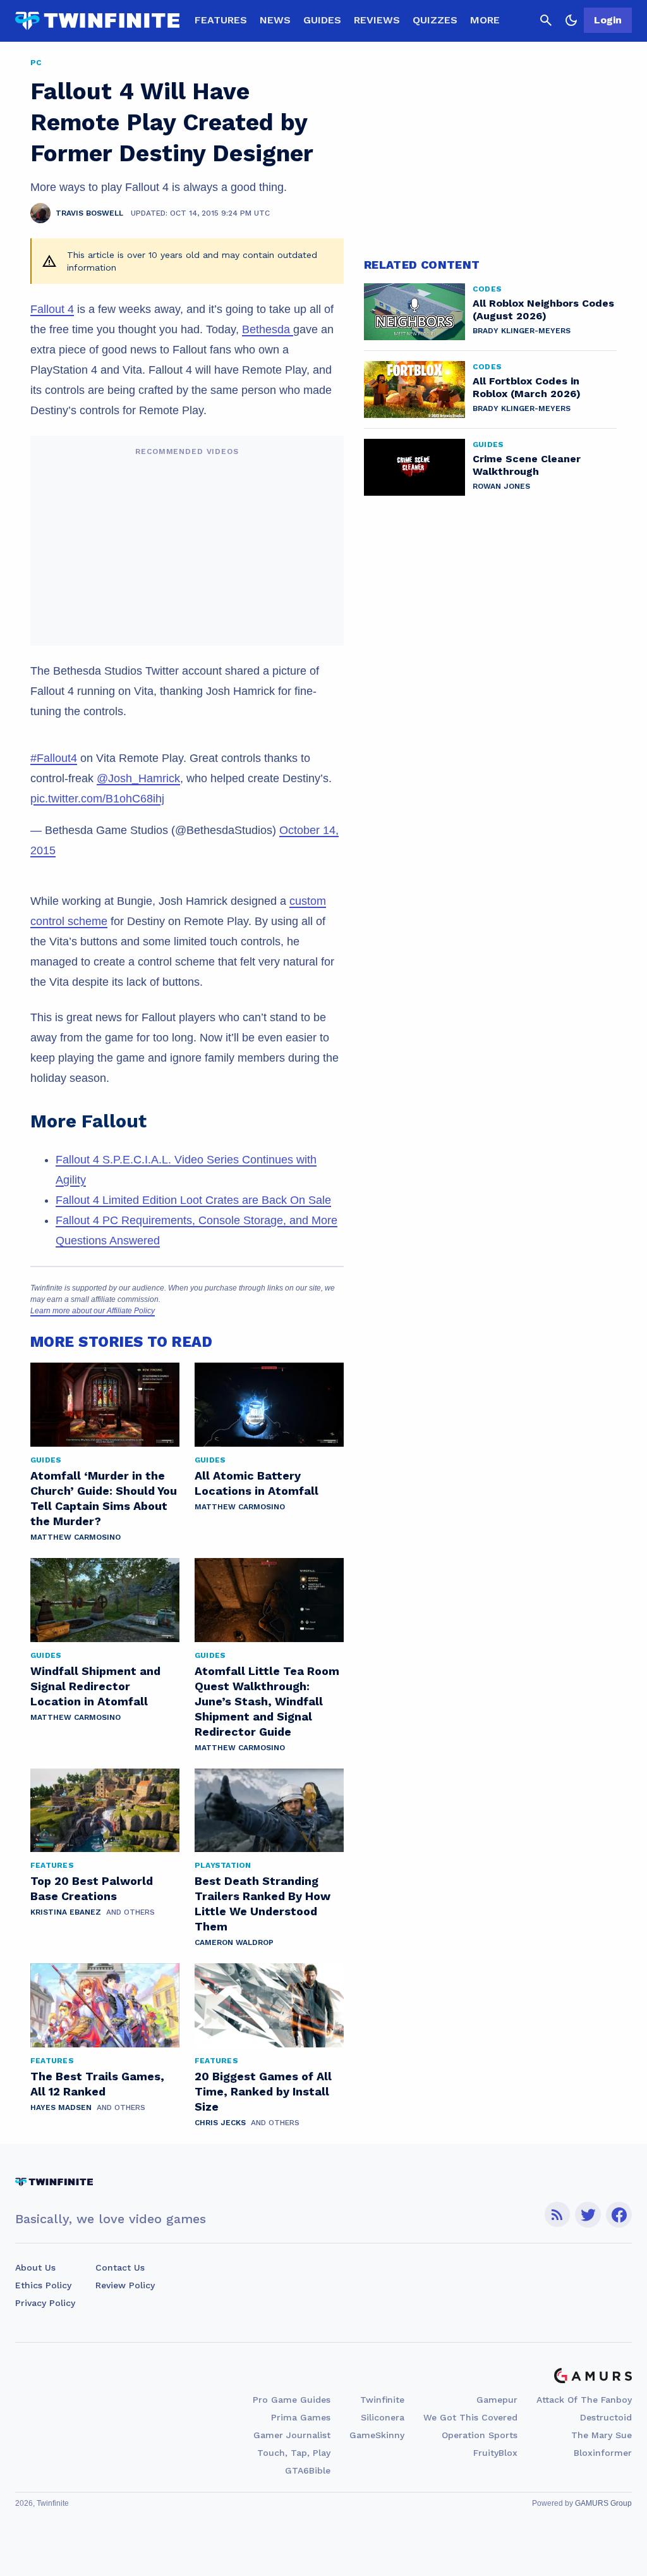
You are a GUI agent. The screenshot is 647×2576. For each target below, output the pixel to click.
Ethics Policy (43, 2285)
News (275, 20)
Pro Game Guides (292, 2400)
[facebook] (619, 2215)
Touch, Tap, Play (294, 2453)
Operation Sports (480, 2435)
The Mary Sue (602, 2435)
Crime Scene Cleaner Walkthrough (527, 465)
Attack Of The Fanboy (584, 2400)
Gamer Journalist (292, 2435)
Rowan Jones (501, 486)
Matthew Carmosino (76, 1537)
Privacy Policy (45, 2303)
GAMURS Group (603, 2503)
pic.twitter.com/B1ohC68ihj (97, 799)
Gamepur (497, 2400)
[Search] (546, 20)
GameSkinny (377, 2435)
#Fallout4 (54, 758)
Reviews (377, 20)
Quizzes (435, 20)
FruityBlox (495, 2453)
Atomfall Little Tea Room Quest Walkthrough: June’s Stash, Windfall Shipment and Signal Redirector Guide (267, 1701)
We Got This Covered (470, 2417)
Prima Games (301, 2417)
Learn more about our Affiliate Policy (93, 1311)
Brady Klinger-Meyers (522, 331)
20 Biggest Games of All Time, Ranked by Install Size (263, 2091)
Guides (322, 20)
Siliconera (383, 2417)
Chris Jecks (220, 2123)
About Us (35, 2267)
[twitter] (588, 2215)
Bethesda (268, 329)
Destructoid (606, 2417)
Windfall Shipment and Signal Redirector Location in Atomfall (95, 1686)
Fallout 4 (52, 309)
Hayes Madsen (61, 2107)
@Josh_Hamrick (138, 778)
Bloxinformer (603, 2453)
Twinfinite (382, 2400)
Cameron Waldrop (234, 1942)
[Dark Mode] (571, 20)
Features (221, 20)
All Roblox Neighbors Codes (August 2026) (543, 310)
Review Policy (125, 2285)
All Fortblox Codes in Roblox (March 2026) (527, 387)
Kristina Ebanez (66, 1912)
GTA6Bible (308, 2470)
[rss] (557, 2215)
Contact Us (120, 2267)
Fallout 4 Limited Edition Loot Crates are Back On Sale (193, 1200)
